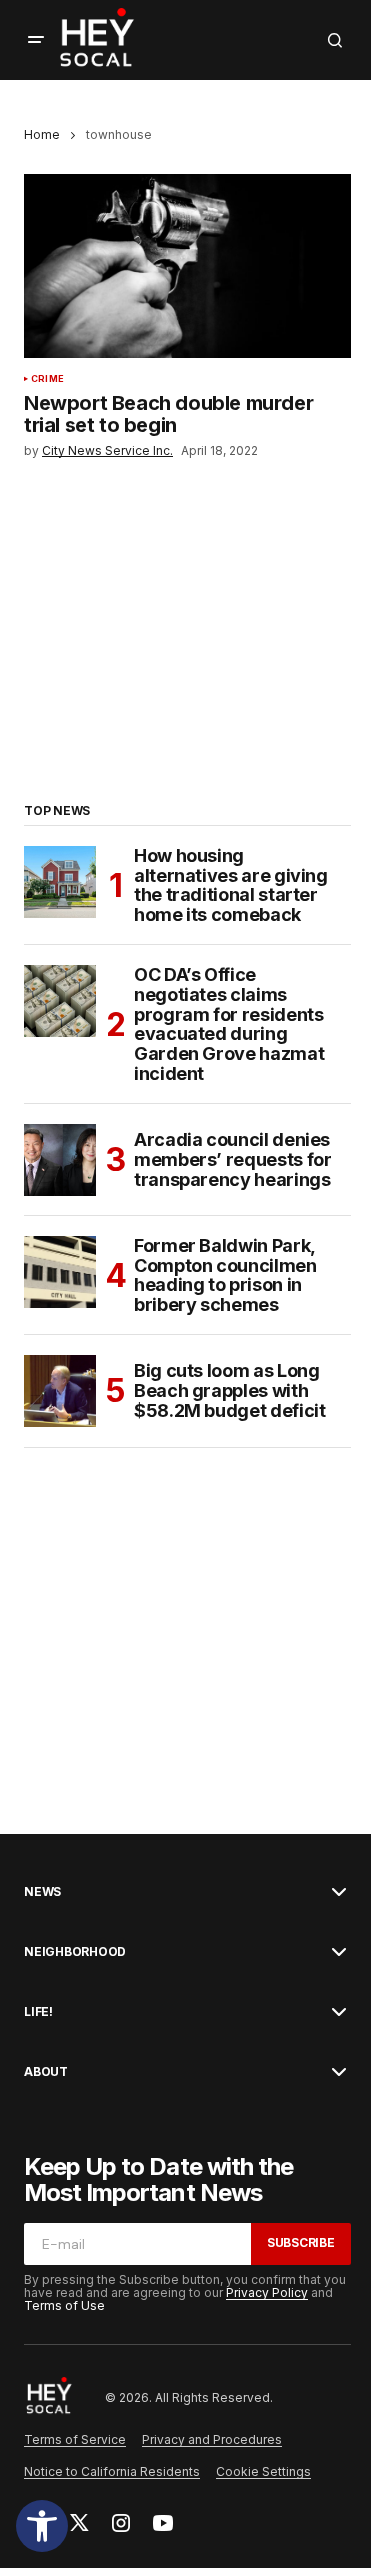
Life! (38, 2012)
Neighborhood (75, 1952)
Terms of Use (64, 2305)
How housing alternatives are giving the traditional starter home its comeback (231, 885)
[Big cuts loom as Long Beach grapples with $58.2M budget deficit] (60, 1391)
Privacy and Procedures (212, 2439)
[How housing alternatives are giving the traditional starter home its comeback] (60, 882)
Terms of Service (75, 2439)
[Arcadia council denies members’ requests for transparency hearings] (60, 1160)
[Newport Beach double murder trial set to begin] (187, 266)
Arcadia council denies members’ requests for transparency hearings (232, 1159)
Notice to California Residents (112, 2471)
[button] (42, 2526)
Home (42, 134)
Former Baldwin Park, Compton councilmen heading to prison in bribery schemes (225, 1275)
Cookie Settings (263, 2471)
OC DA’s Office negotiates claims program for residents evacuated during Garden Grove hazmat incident (229, 1024)
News (42, 1892)
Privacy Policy (267, 2292)
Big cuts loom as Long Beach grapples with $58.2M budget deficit (229, 1390)
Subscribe (301, 2242)
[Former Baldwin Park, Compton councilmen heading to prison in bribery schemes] (60, 1272)
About (46, 2072)
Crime (47, 379)
